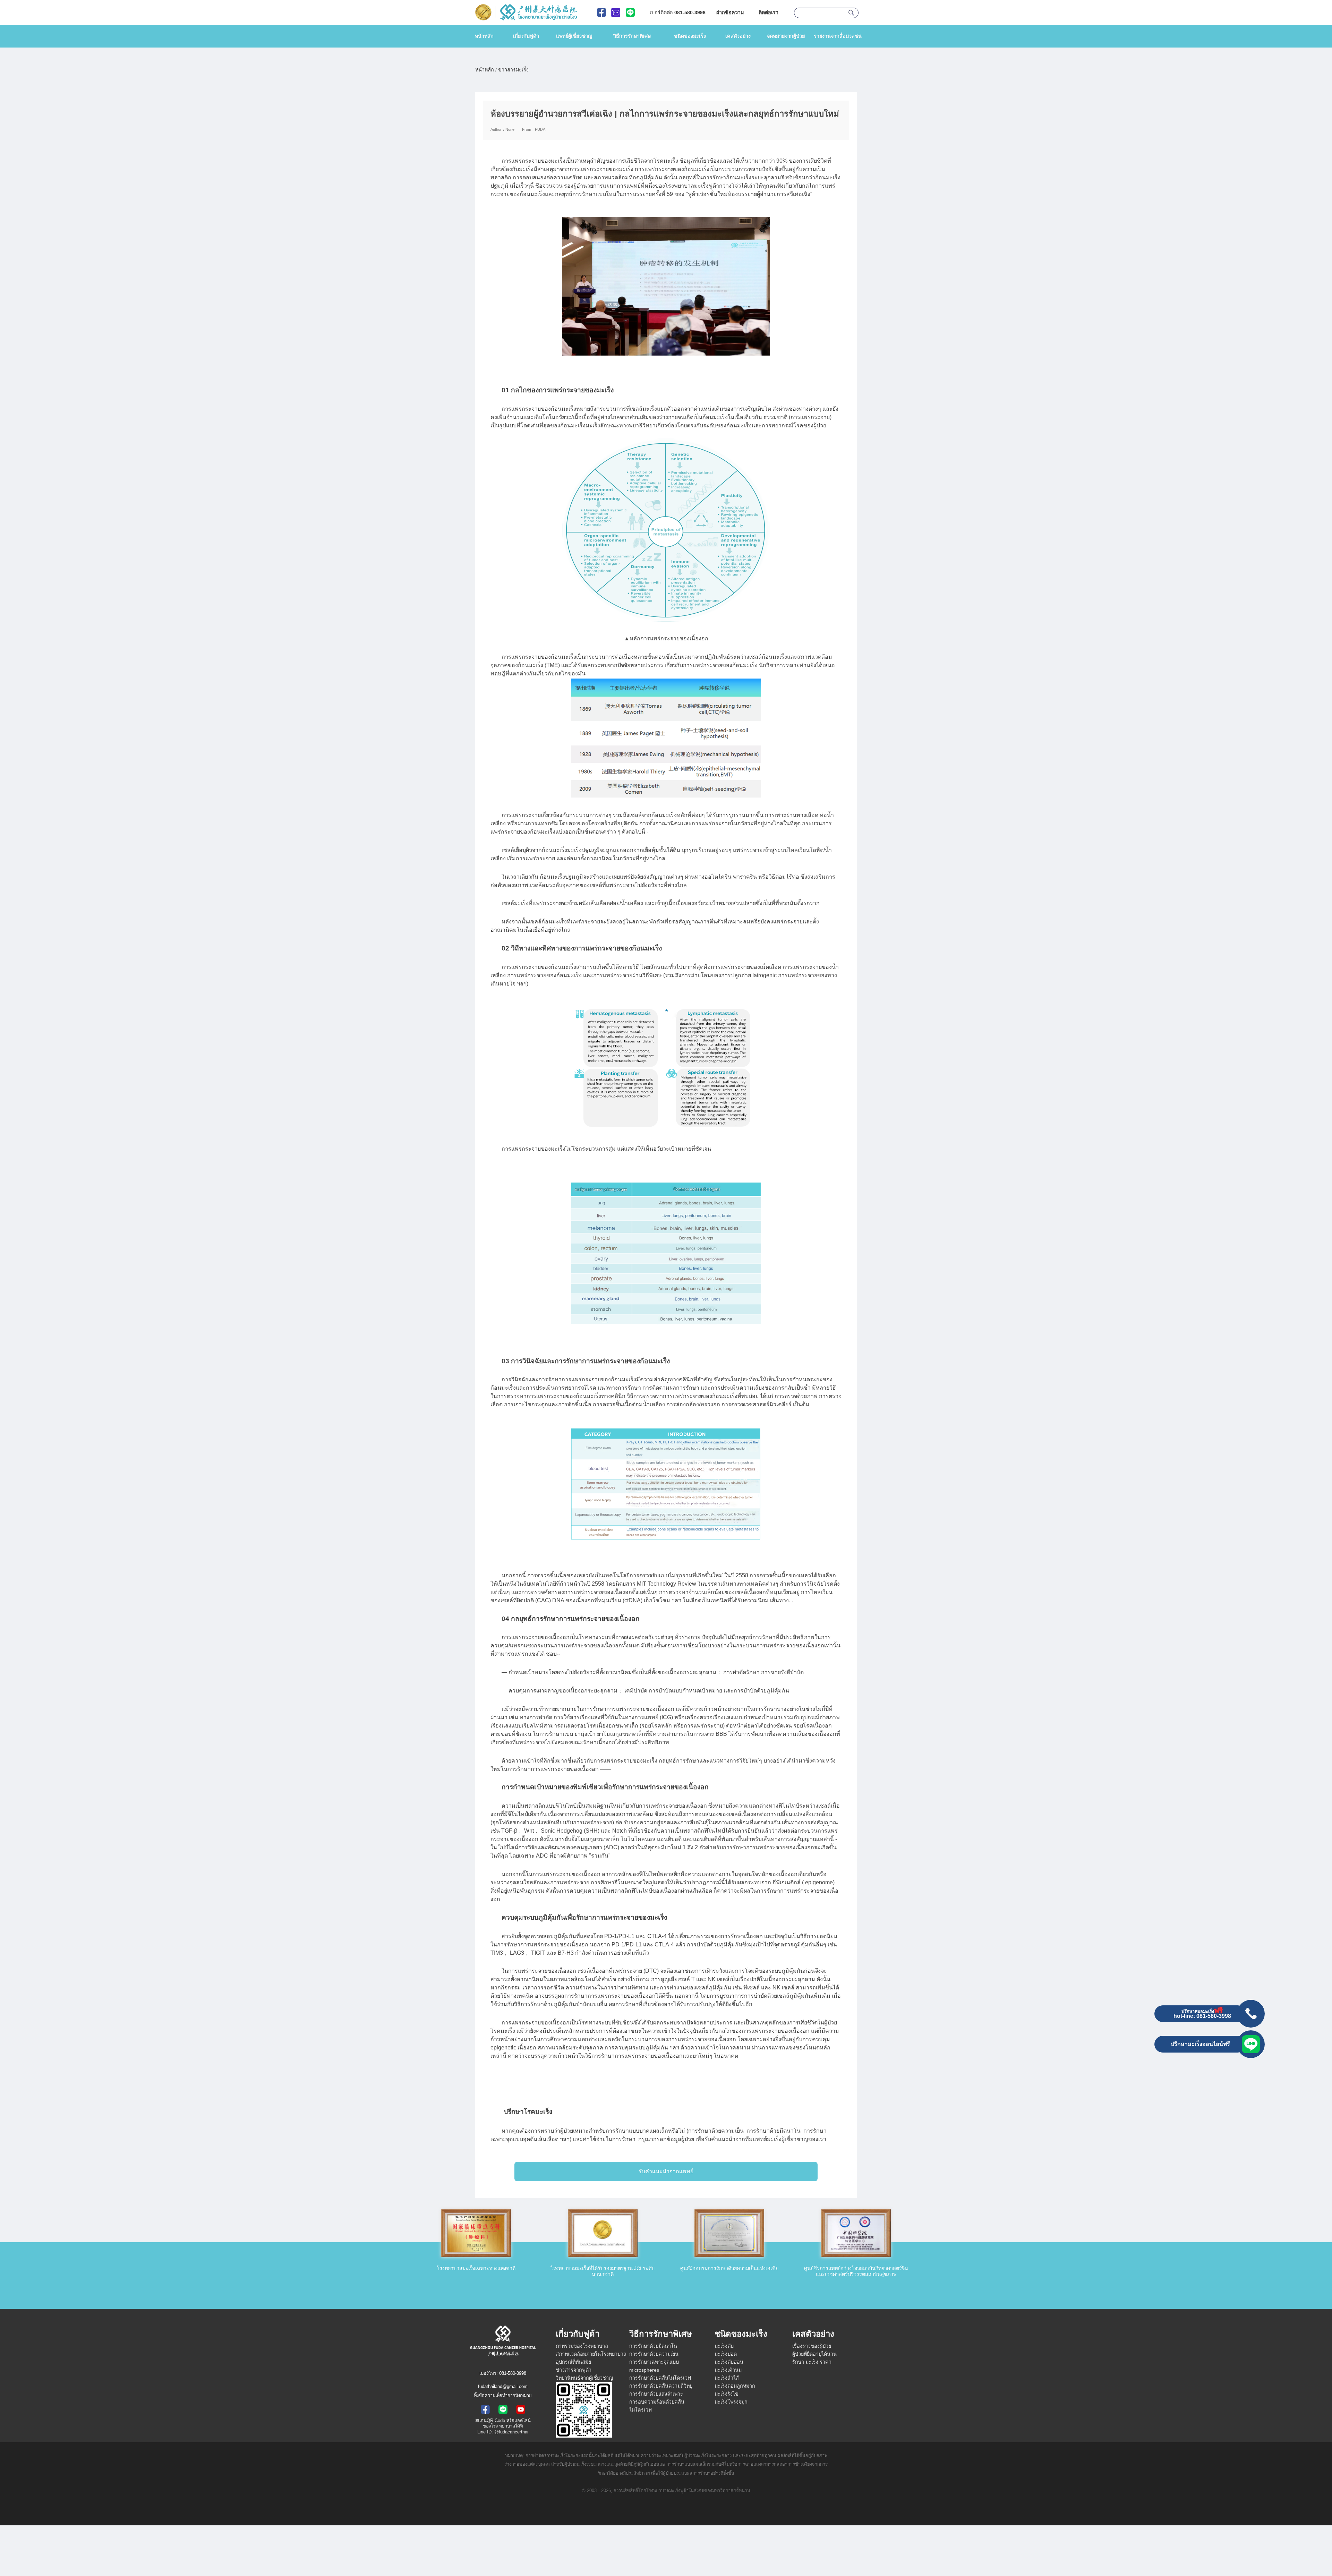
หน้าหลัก (484, 36)
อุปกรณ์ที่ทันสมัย (573, 2362)
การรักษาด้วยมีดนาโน (653, 2346)
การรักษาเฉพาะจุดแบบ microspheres (654, 2366)
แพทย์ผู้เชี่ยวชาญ (574, 36)
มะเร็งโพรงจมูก (731, 2402)
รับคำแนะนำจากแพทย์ (666, 2171)
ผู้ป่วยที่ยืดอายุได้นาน (814, 2354)
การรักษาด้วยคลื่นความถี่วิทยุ (661, 2386)
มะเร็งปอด (726, 2354)
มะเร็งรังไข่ (727, 2394)
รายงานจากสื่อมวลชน (838, 36)
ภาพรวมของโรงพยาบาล (582, 2346)
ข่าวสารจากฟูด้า (574, 2370)
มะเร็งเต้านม (728, 2370)
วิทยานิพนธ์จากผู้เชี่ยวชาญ (584, 2378)
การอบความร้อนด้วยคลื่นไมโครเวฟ (657, 2406)
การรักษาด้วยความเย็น (654, 2354)
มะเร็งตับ (724, 2346)
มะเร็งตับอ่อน (729, 2362)
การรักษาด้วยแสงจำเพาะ (656, 2394)
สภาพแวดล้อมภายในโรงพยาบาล (591, 2354)
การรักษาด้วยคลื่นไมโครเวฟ (660, 2378)
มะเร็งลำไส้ (727, 2378)
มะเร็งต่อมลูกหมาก (735, 2386)
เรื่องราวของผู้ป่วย (812, 2346)
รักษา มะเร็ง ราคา (812, 2362)
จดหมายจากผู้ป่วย (786, 36)
